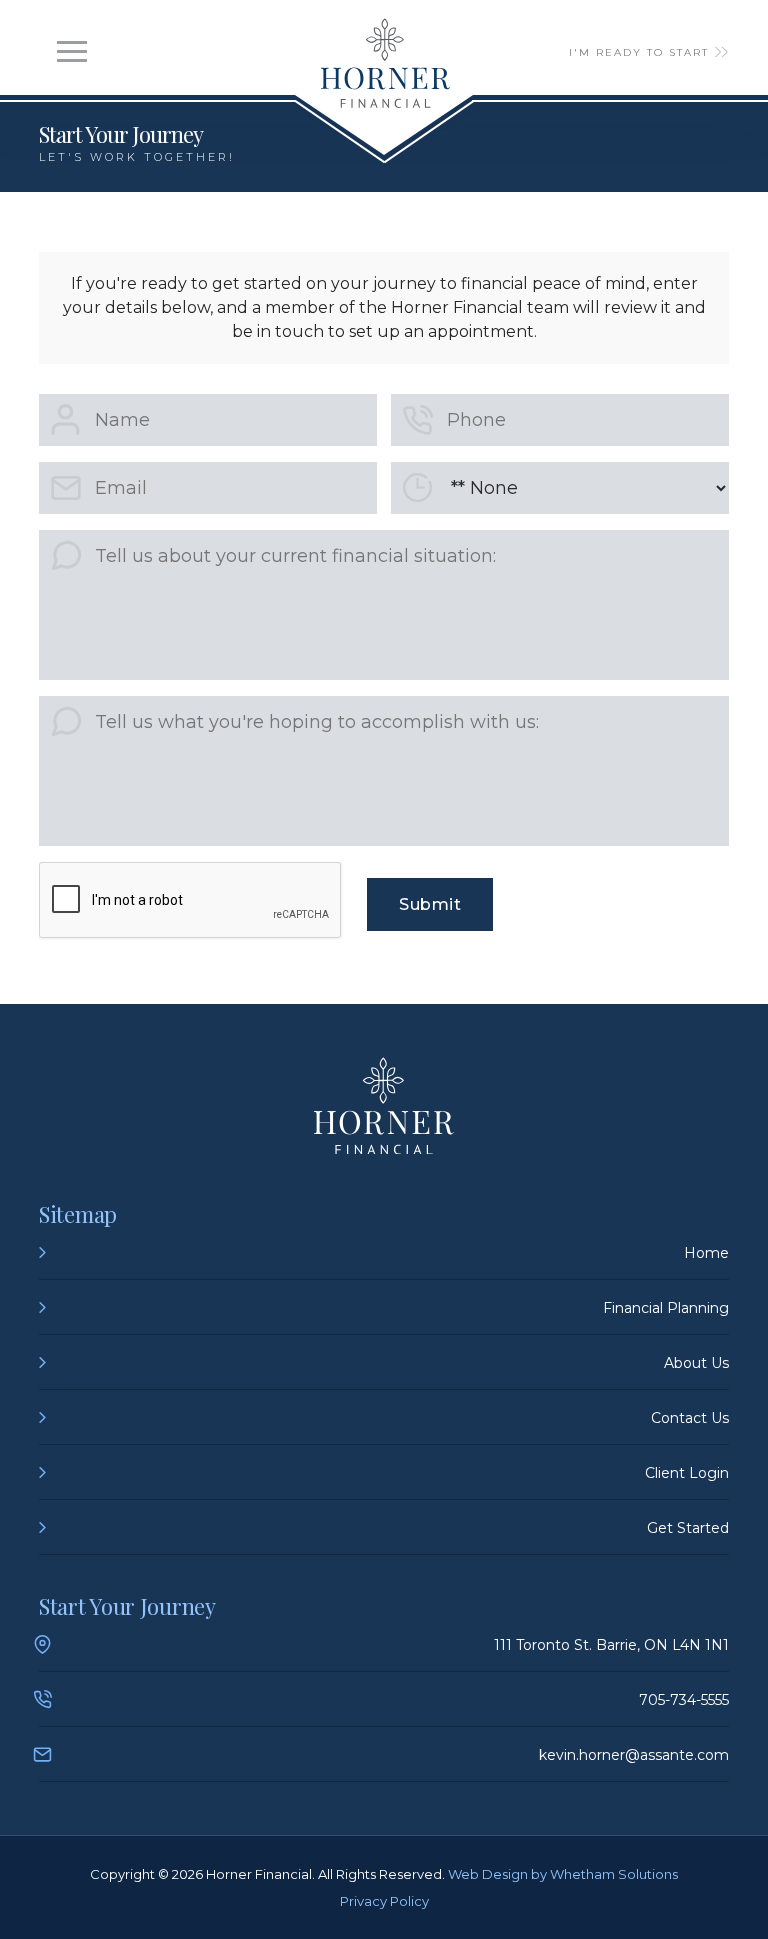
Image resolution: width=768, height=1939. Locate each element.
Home (706, 1253)
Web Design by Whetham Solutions (563, 1874)
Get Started (688, 1528)
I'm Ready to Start (639, 52)
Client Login (687, 1473)
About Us (696, 1363)
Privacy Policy (384, 1901)
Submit (430, 904)
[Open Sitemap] (72, 51)
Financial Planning (666, 1308)
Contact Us (690, 1418)
